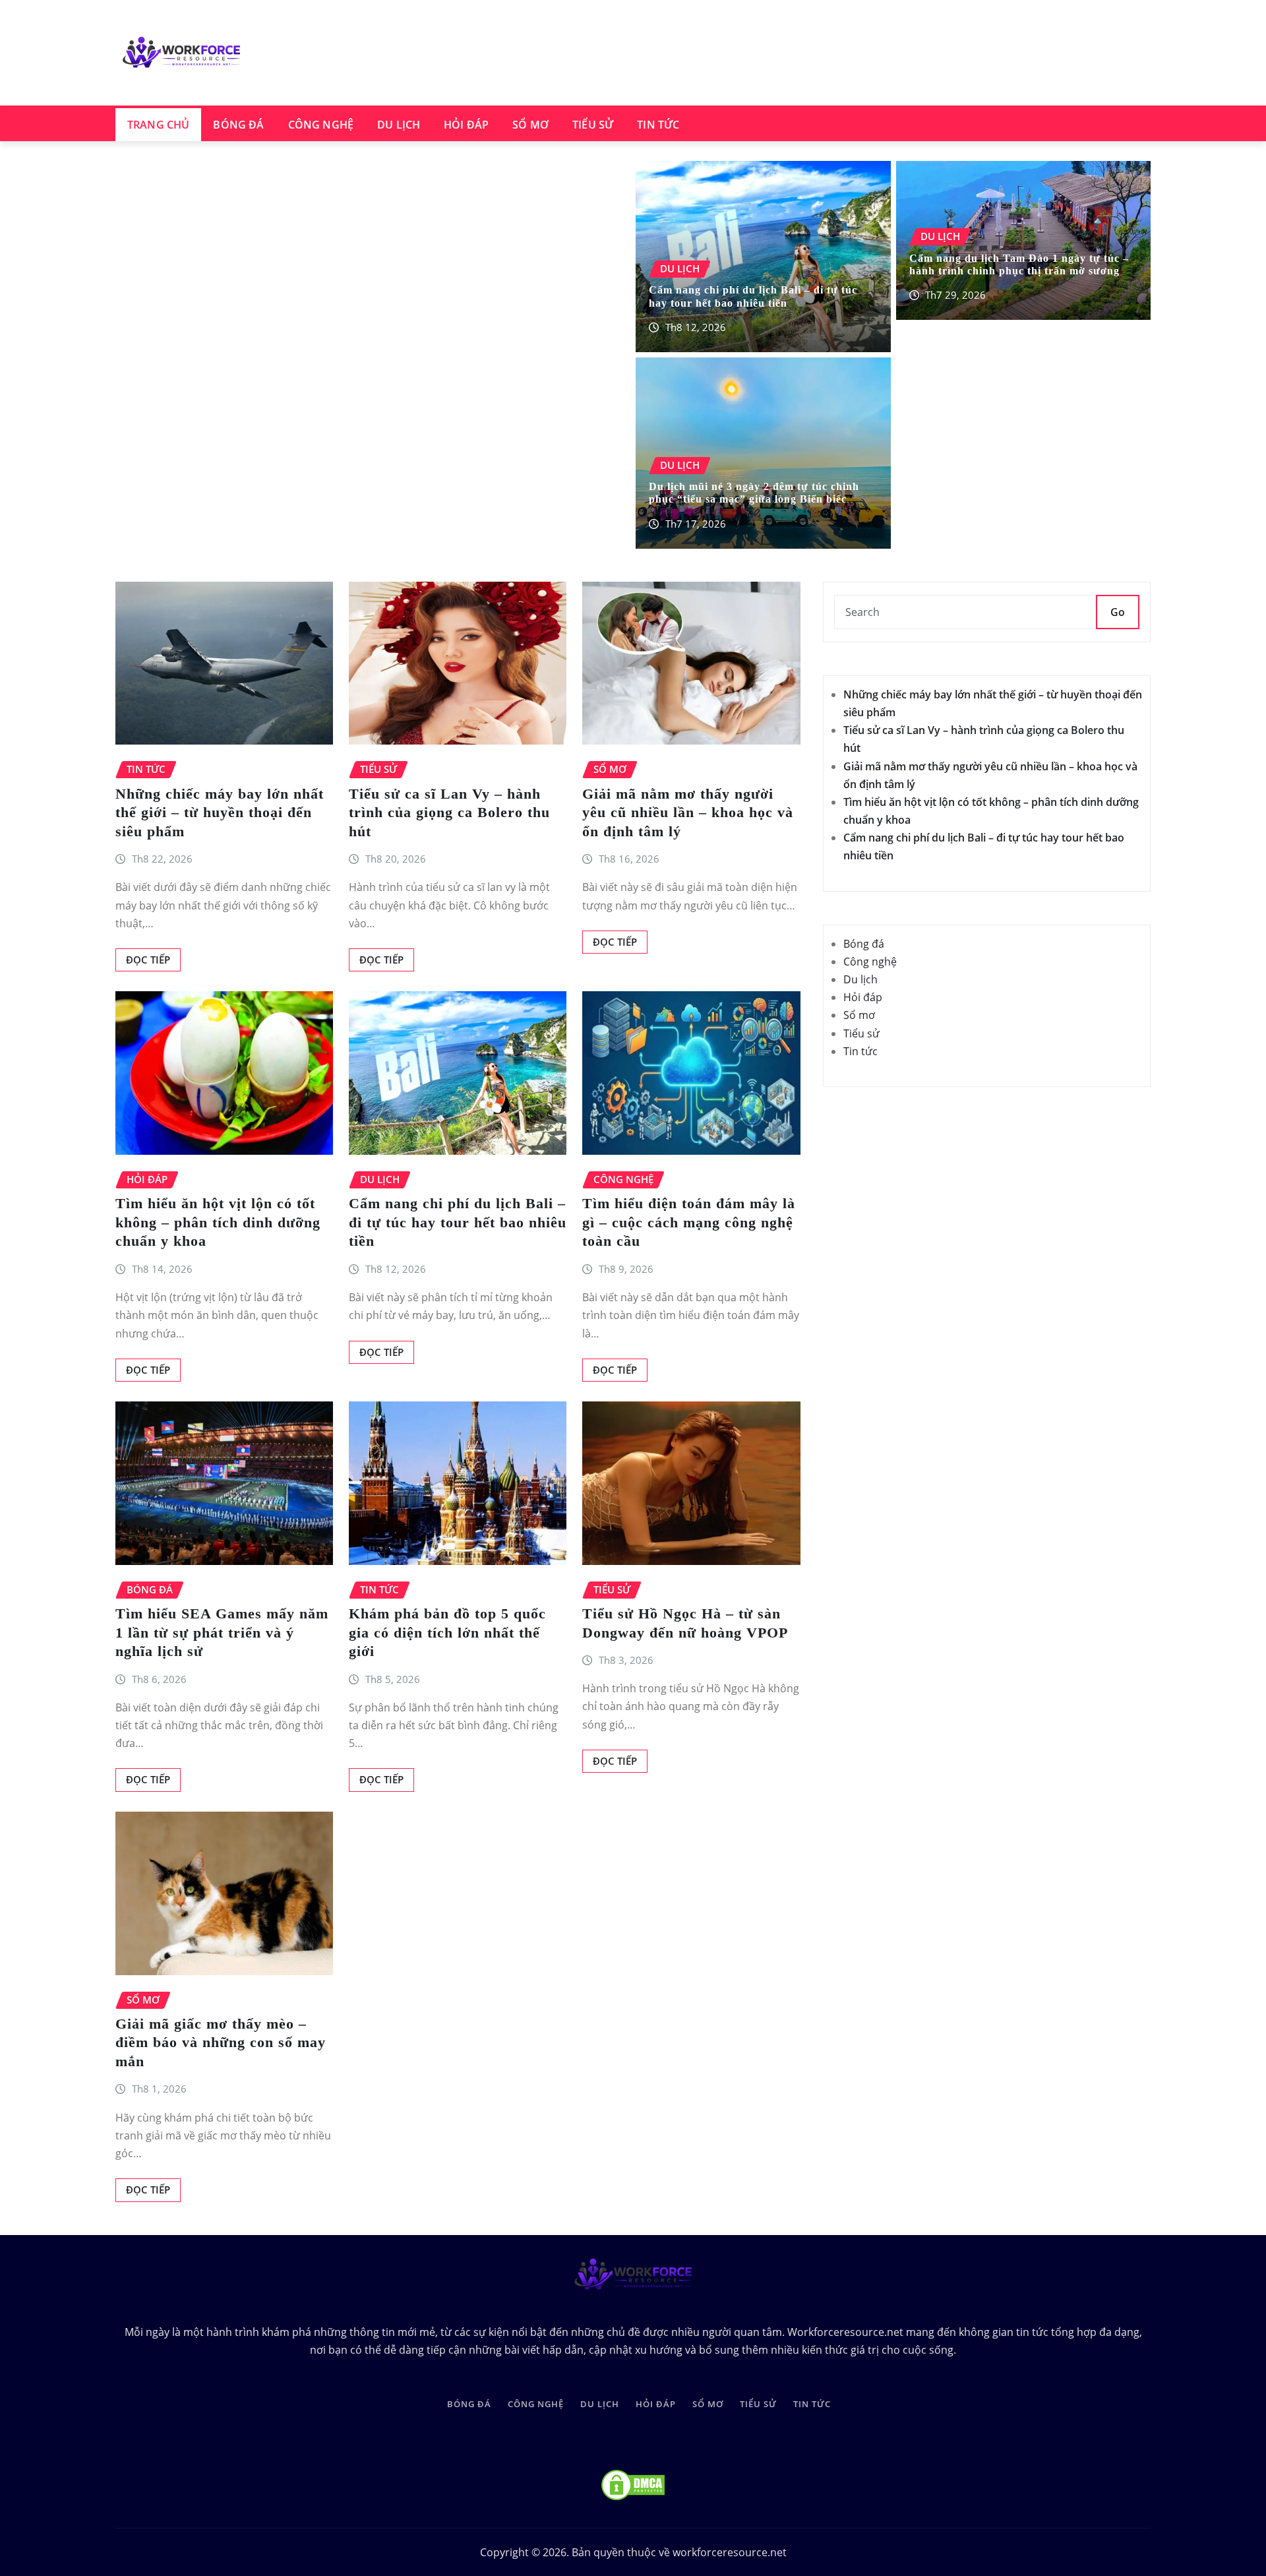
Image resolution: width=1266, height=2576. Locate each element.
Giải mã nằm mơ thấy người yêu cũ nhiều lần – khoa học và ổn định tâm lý (688, 813)
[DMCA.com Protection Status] (633, 2484)
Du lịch (399, 125)
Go (1118, 612)
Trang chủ (158, 125)
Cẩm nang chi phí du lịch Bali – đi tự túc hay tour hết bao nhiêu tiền (458, 1222)
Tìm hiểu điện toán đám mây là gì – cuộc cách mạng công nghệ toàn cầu (689, 1222)
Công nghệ (321, 125)
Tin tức (658, 125)
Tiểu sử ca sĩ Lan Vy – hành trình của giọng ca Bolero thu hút (449, 813)
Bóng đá (238, 125)
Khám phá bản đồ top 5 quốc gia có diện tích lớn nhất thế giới (447, 1632)
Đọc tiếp (148, 960)
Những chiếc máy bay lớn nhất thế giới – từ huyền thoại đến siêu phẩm (220, 813)
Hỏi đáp (466, 125)
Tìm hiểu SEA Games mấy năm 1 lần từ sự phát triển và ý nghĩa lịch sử (222, 1632)
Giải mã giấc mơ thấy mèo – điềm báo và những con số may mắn (221, 2042)
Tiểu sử (593, 125)
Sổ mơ (530, 125)
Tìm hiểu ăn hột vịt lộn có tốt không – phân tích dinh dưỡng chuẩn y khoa (218, 1222)
